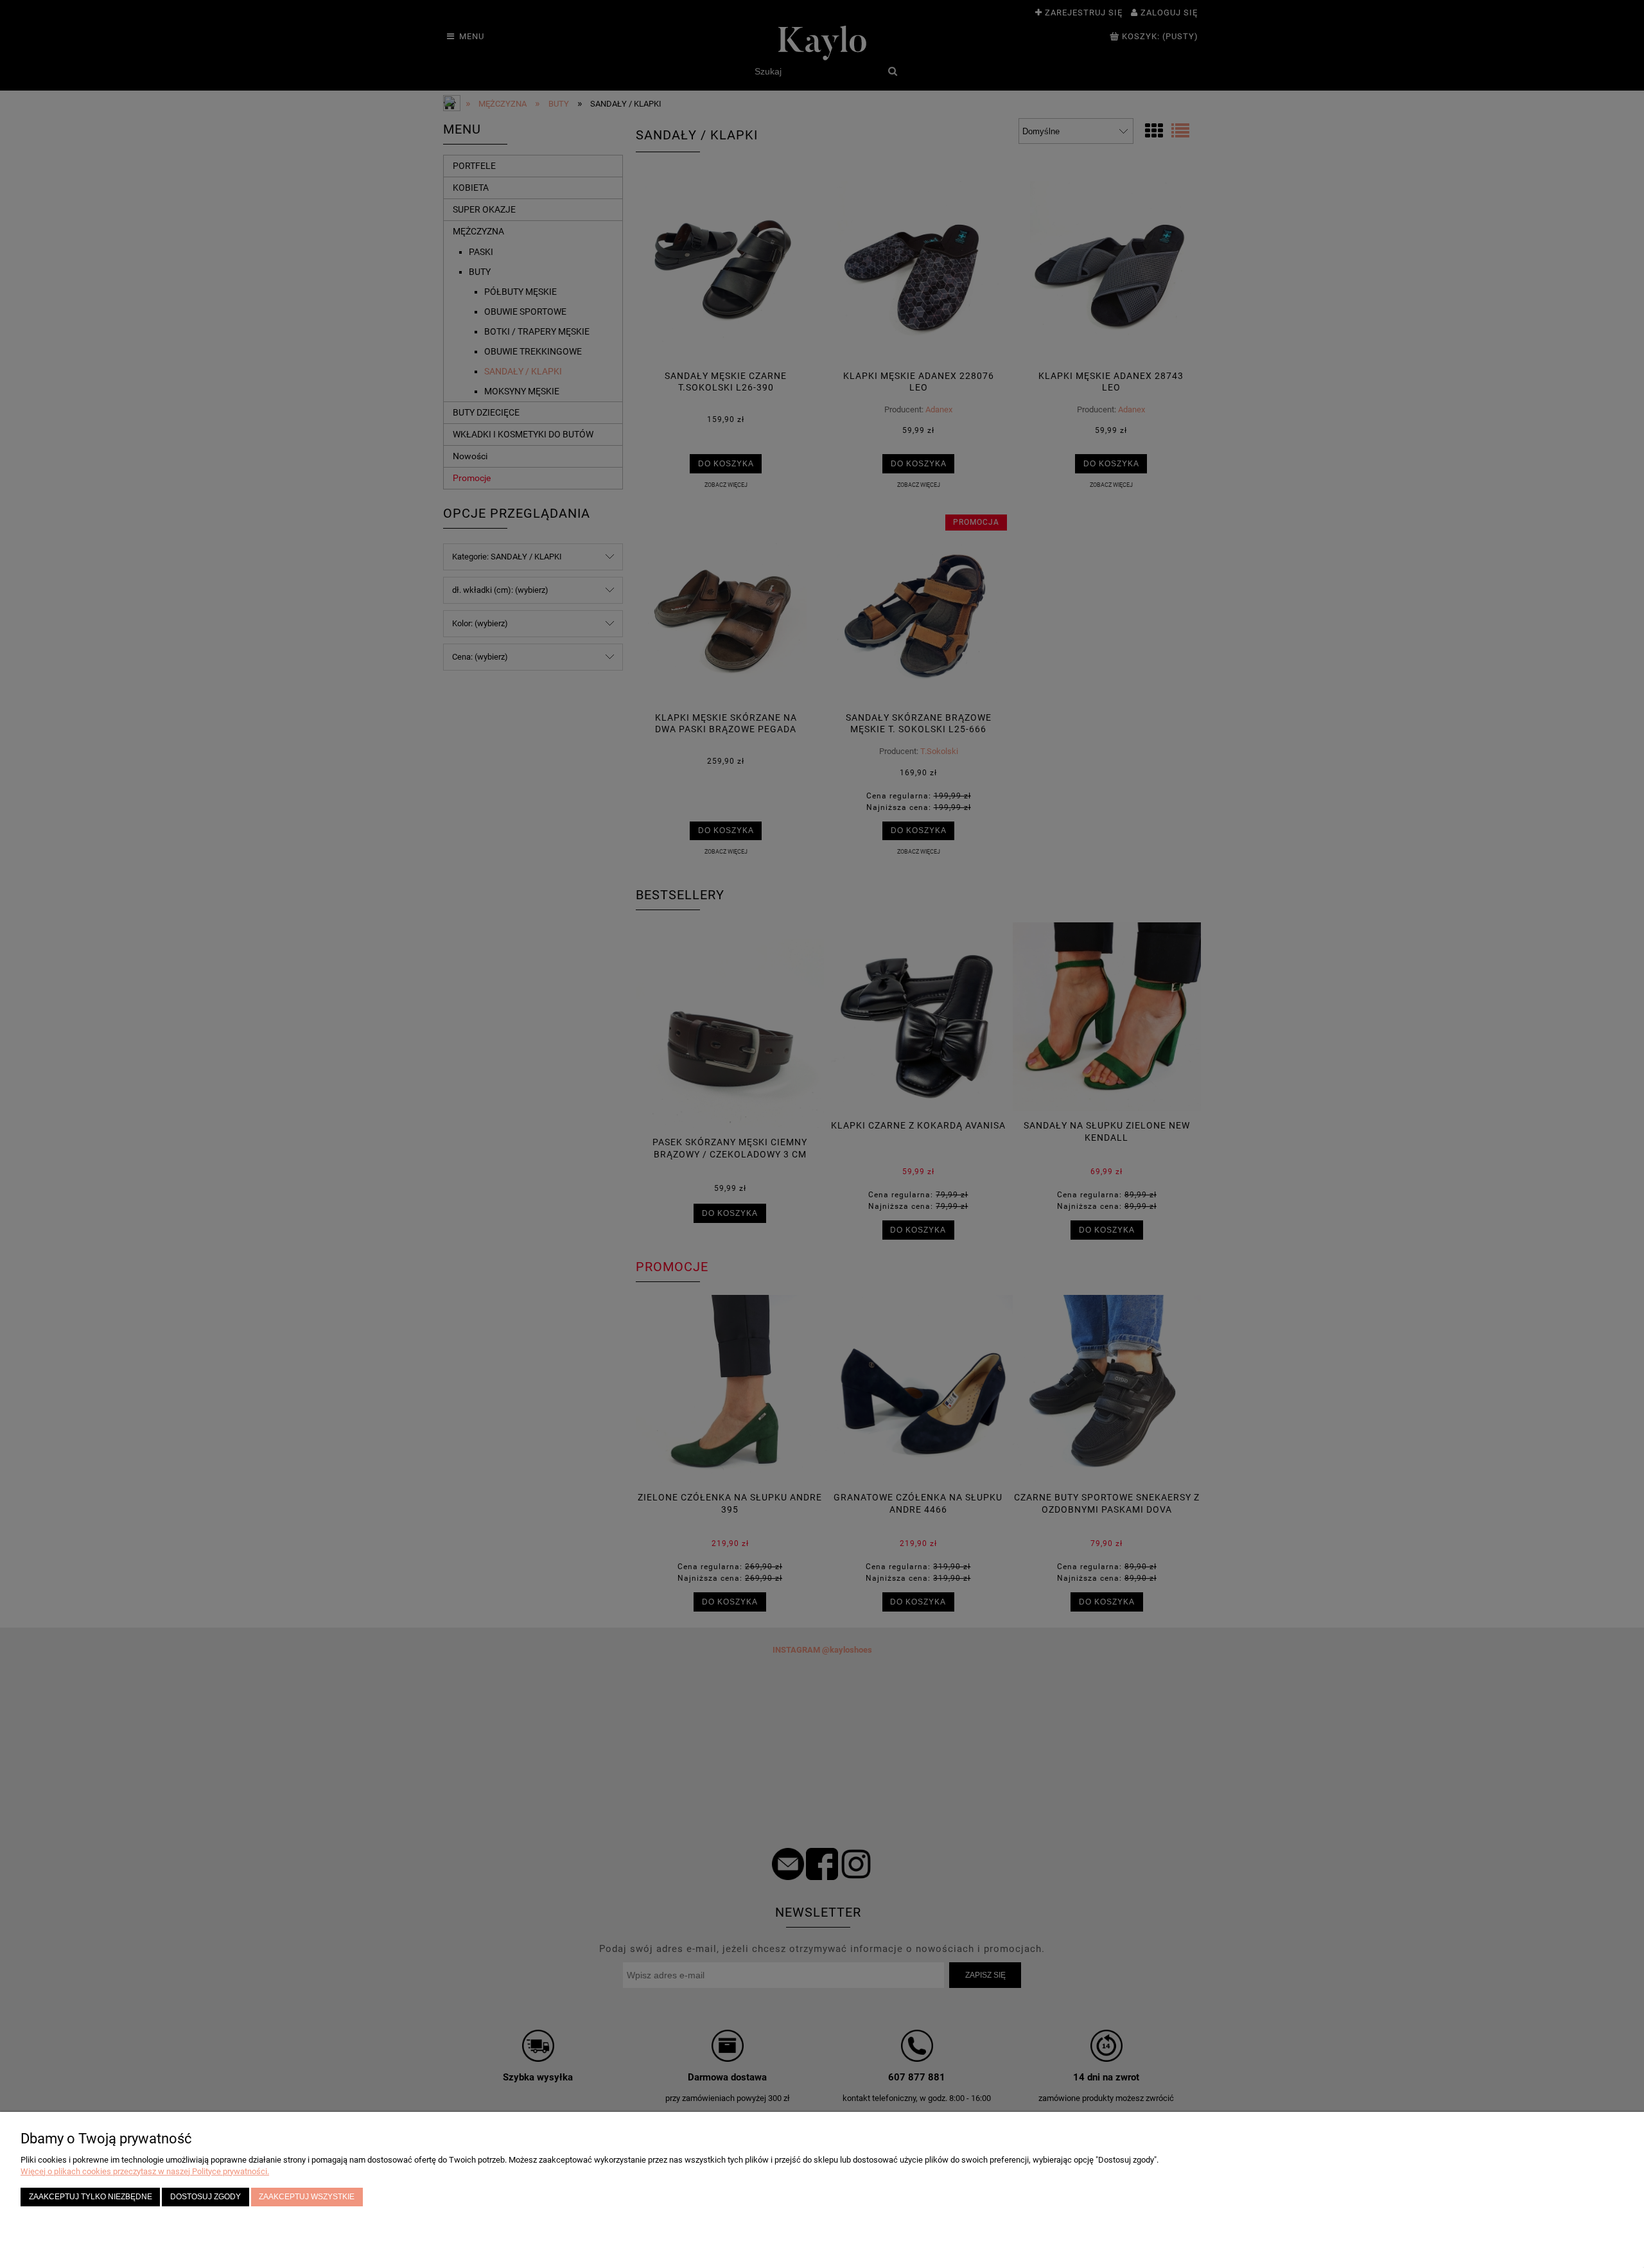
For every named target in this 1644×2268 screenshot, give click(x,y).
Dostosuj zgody (205, 2196)
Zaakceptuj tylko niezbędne (91, 2196)
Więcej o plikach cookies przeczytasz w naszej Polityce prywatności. (145, 2171)
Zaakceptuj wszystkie (307, 2196)
